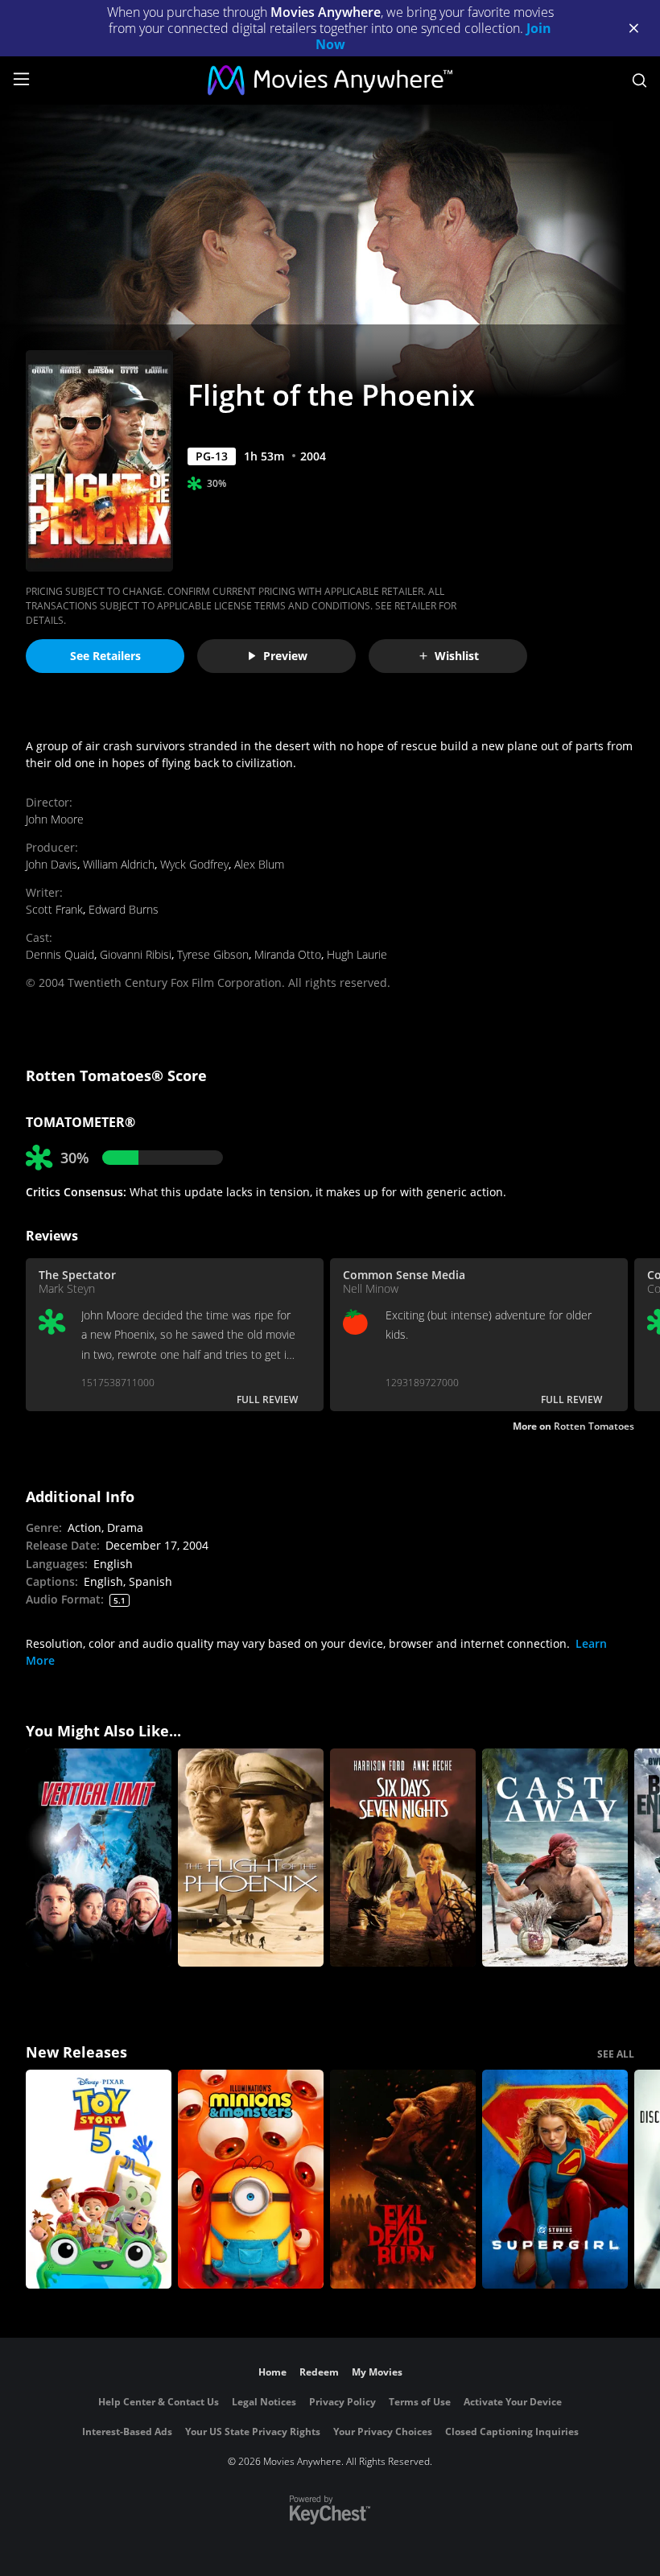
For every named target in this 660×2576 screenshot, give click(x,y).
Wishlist (457, 656)
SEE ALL (616, 2054)
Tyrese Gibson (213, 954)
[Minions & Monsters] (251, 2179)
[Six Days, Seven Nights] (403, 1858)
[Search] (639, 80)
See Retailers (105, 656)
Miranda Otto (288, 954)
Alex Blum (259, 864)
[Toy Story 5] (99, 2179)
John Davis (52, 864)
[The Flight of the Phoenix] (251, 1858)
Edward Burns (124, 909)
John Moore (55, 819)
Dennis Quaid (60, 954)
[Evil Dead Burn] (403, 2179)
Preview (285, 656)
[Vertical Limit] (99, 1858)
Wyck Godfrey (194, 864)
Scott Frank (54, 909)
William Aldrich (119, 864)
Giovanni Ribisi (136, 954)
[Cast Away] (555, 1858)
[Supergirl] (555, 2179)
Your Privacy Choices (383, 2432)
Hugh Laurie (357, 954)
